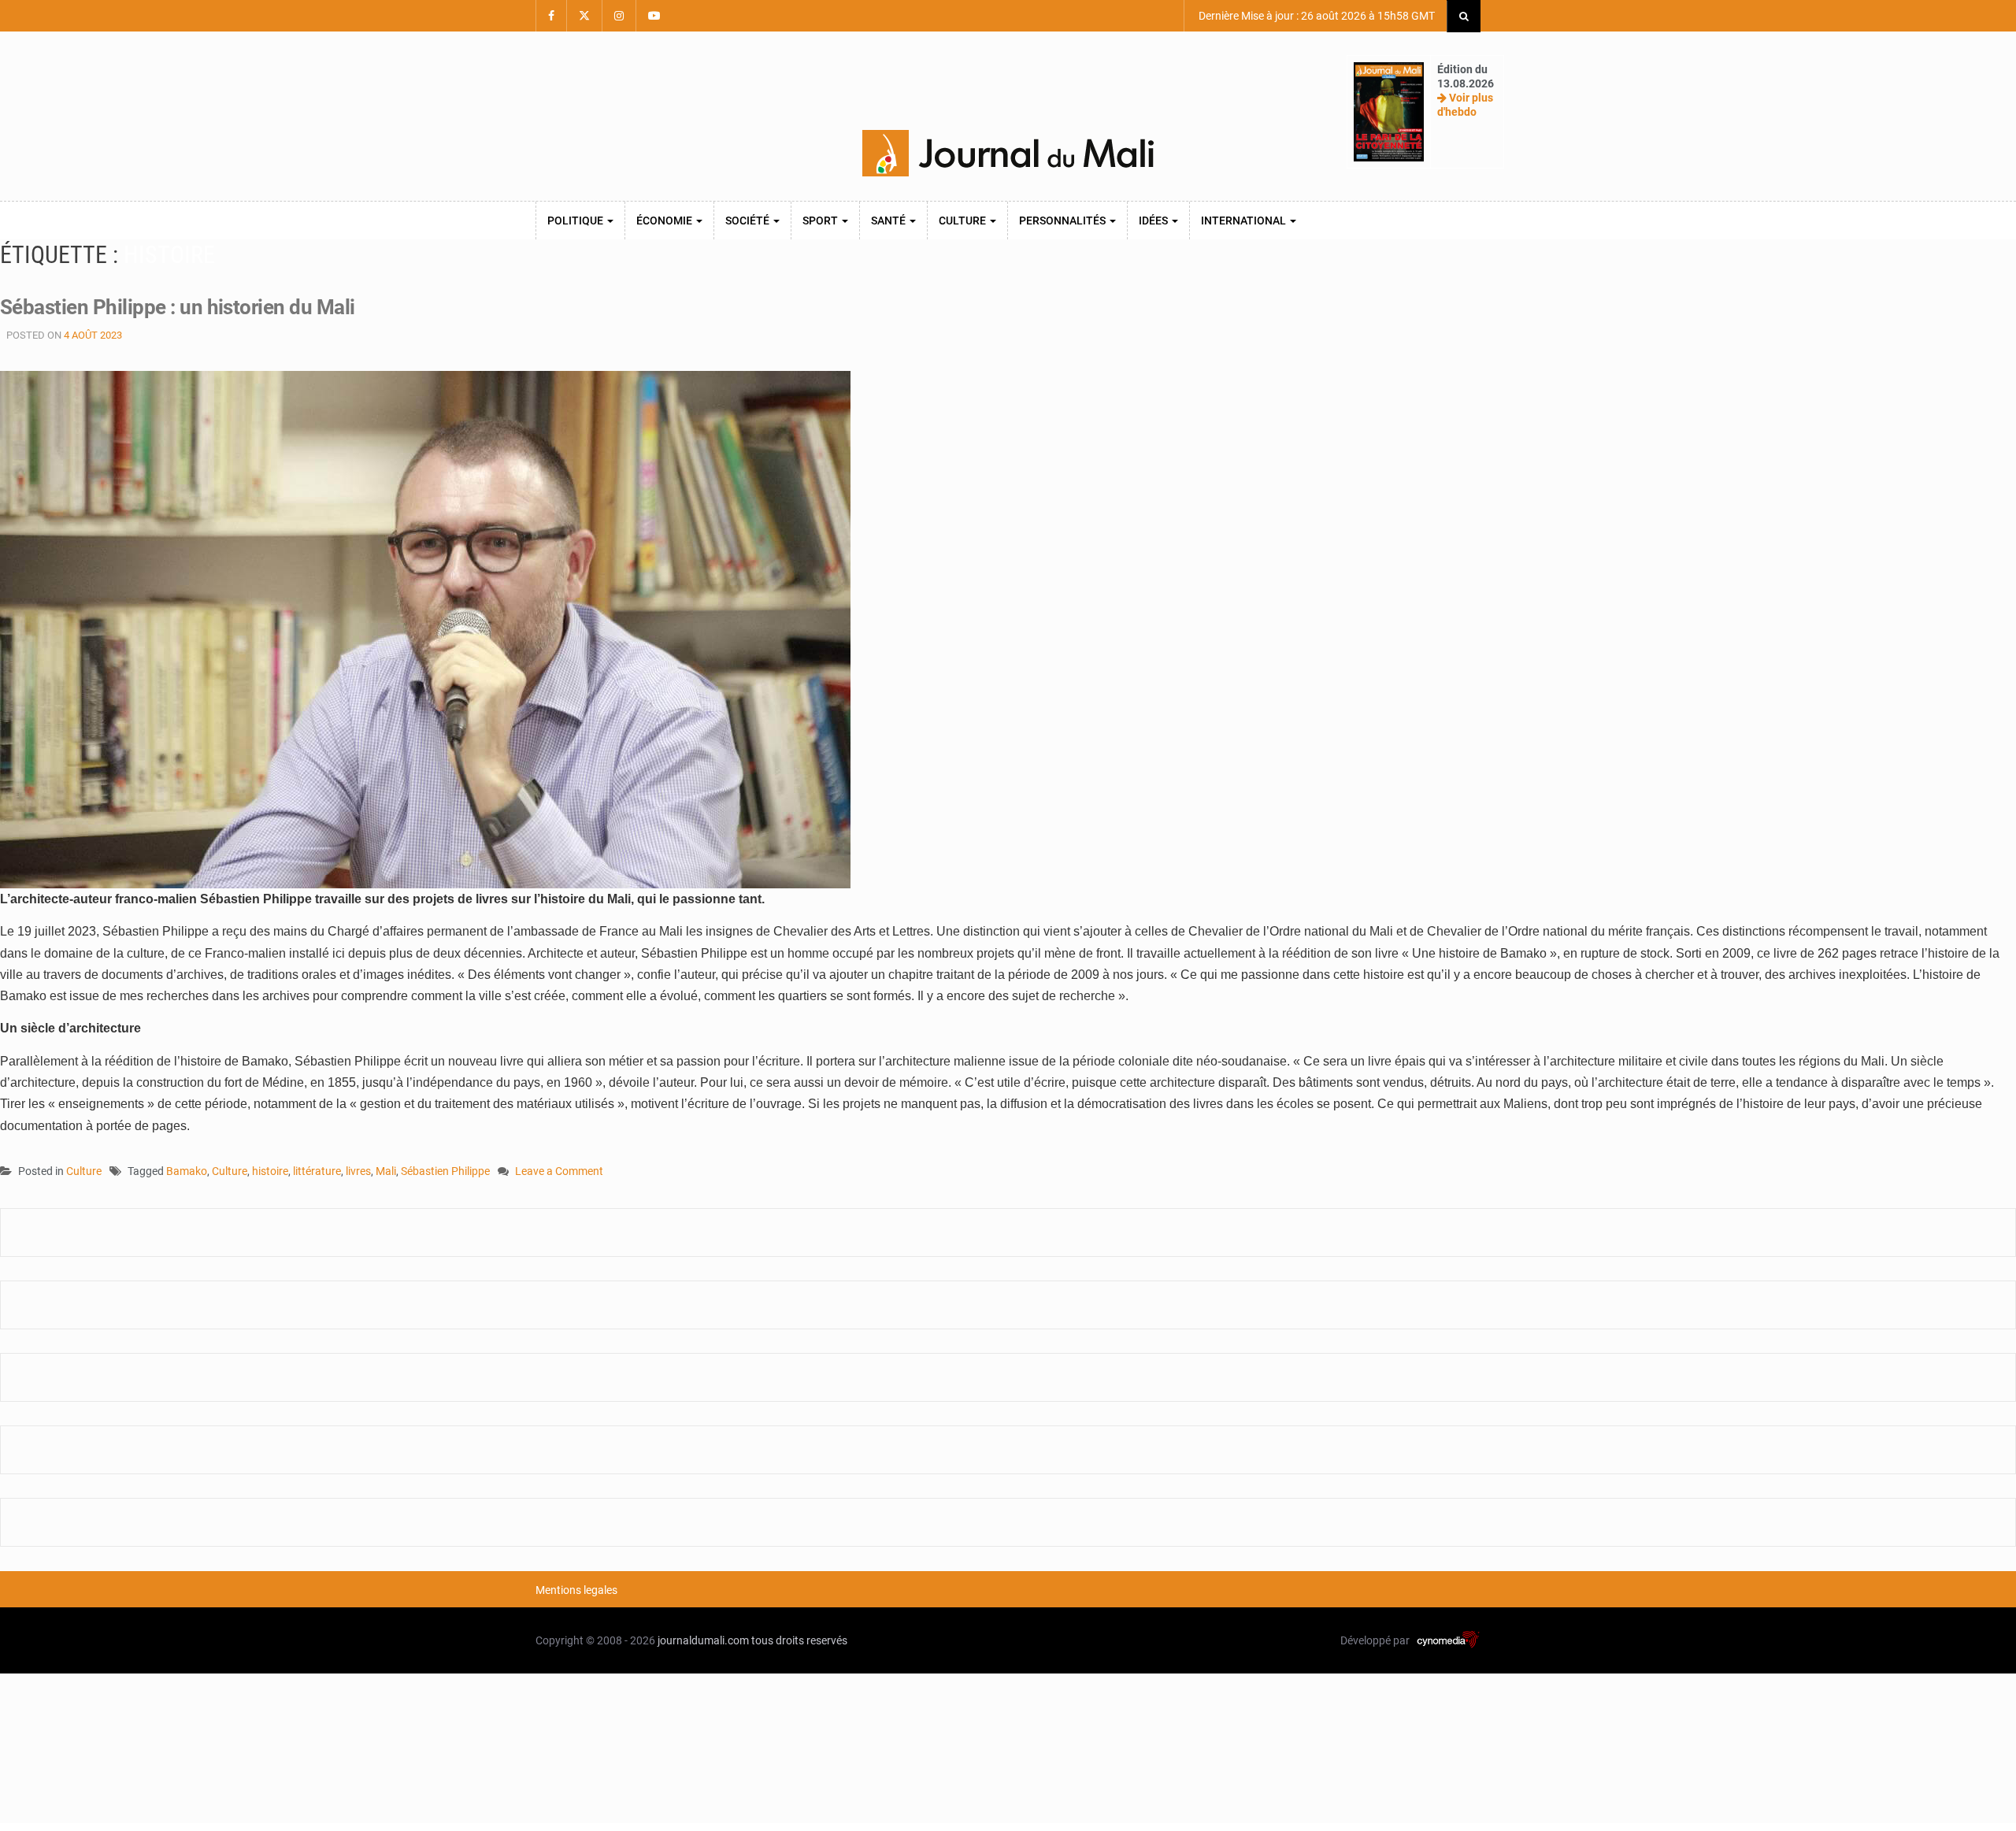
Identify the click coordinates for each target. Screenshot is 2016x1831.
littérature (317, 1171)
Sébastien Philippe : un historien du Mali (178, 307)
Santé (889, 221)
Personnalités (1064, 221)
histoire (270, 1171)
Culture (964, 221)
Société (749, 221)
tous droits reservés (799, 1640)
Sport (821, 221)
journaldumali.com (703, 1640)
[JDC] (1008, 154)
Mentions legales (576, 1590)
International (1245, 221)
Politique (576, 221)
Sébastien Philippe (445, 1171)
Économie (665, 221)
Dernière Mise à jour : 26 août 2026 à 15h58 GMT (1316, 16)
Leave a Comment (559, 1172)
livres (358, 1171)
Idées (1154, 221)
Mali (386, 1171)
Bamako (187, 1171)
